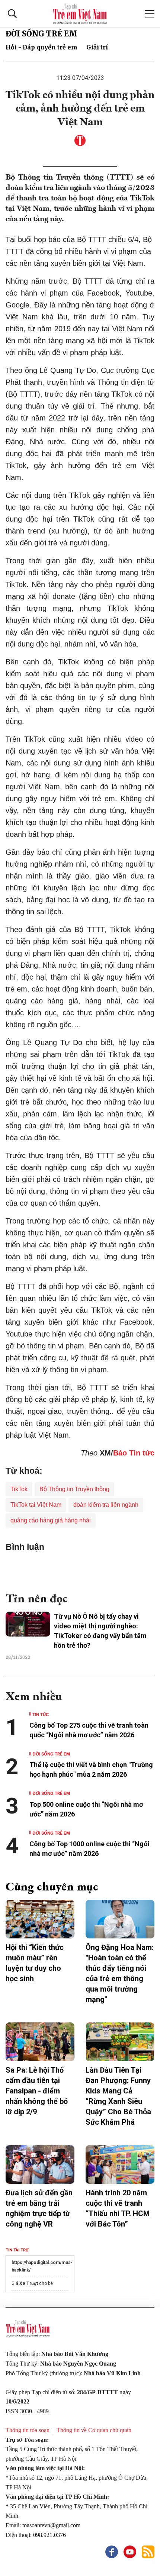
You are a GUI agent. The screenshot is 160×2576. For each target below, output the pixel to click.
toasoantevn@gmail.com (51, 2525)
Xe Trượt (29, 2283)
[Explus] (80, 1569)
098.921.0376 (50, 2535)
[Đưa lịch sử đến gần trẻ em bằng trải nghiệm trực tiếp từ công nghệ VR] (40, 2164)
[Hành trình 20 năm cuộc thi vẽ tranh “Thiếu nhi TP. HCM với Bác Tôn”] (120, 2164)
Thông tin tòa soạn (28, 2430)
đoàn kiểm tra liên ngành (106, 1505)
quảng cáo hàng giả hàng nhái (51, 1520)
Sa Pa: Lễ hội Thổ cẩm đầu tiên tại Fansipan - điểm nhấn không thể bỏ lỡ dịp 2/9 (37, 2091)
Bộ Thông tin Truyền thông (74, 1489)
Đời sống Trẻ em (41, 34)
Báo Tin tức (134, 1453)
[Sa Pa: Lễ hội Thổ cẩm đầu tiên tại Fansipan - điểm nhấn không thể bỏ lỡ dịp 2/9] (40, 2042)
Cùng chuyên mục (52, 1886)
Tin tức (41, 1714)
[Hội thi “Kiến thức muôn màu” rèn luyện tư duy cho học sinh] (40, 1919)
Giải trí (97, 47)
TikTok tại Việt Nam (36, 1505)
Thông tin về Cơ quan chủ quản (94, 2430)
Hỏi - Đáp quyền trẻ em (41, 47)
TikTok (19, 1489)
